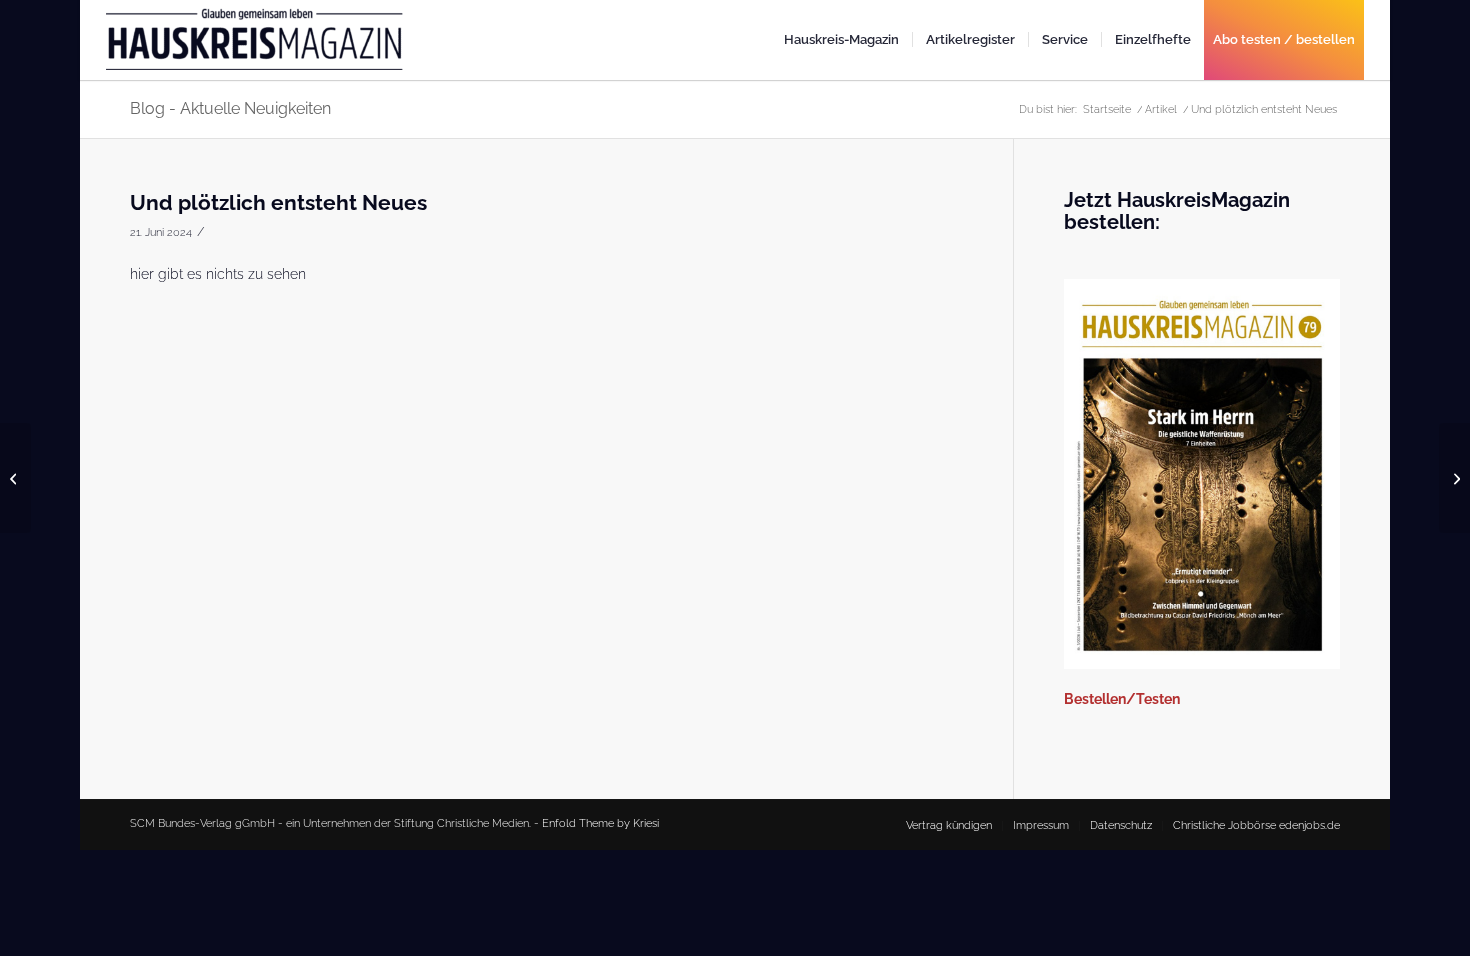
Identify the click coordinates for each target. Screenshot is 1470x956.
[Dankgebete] (15, 478)
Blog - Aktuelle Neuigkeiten (230, 108)
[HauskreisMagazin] (256, 48)
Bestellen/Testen (1122, 699)
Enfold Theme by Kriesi (600, 823)
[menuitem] (841, 40)
